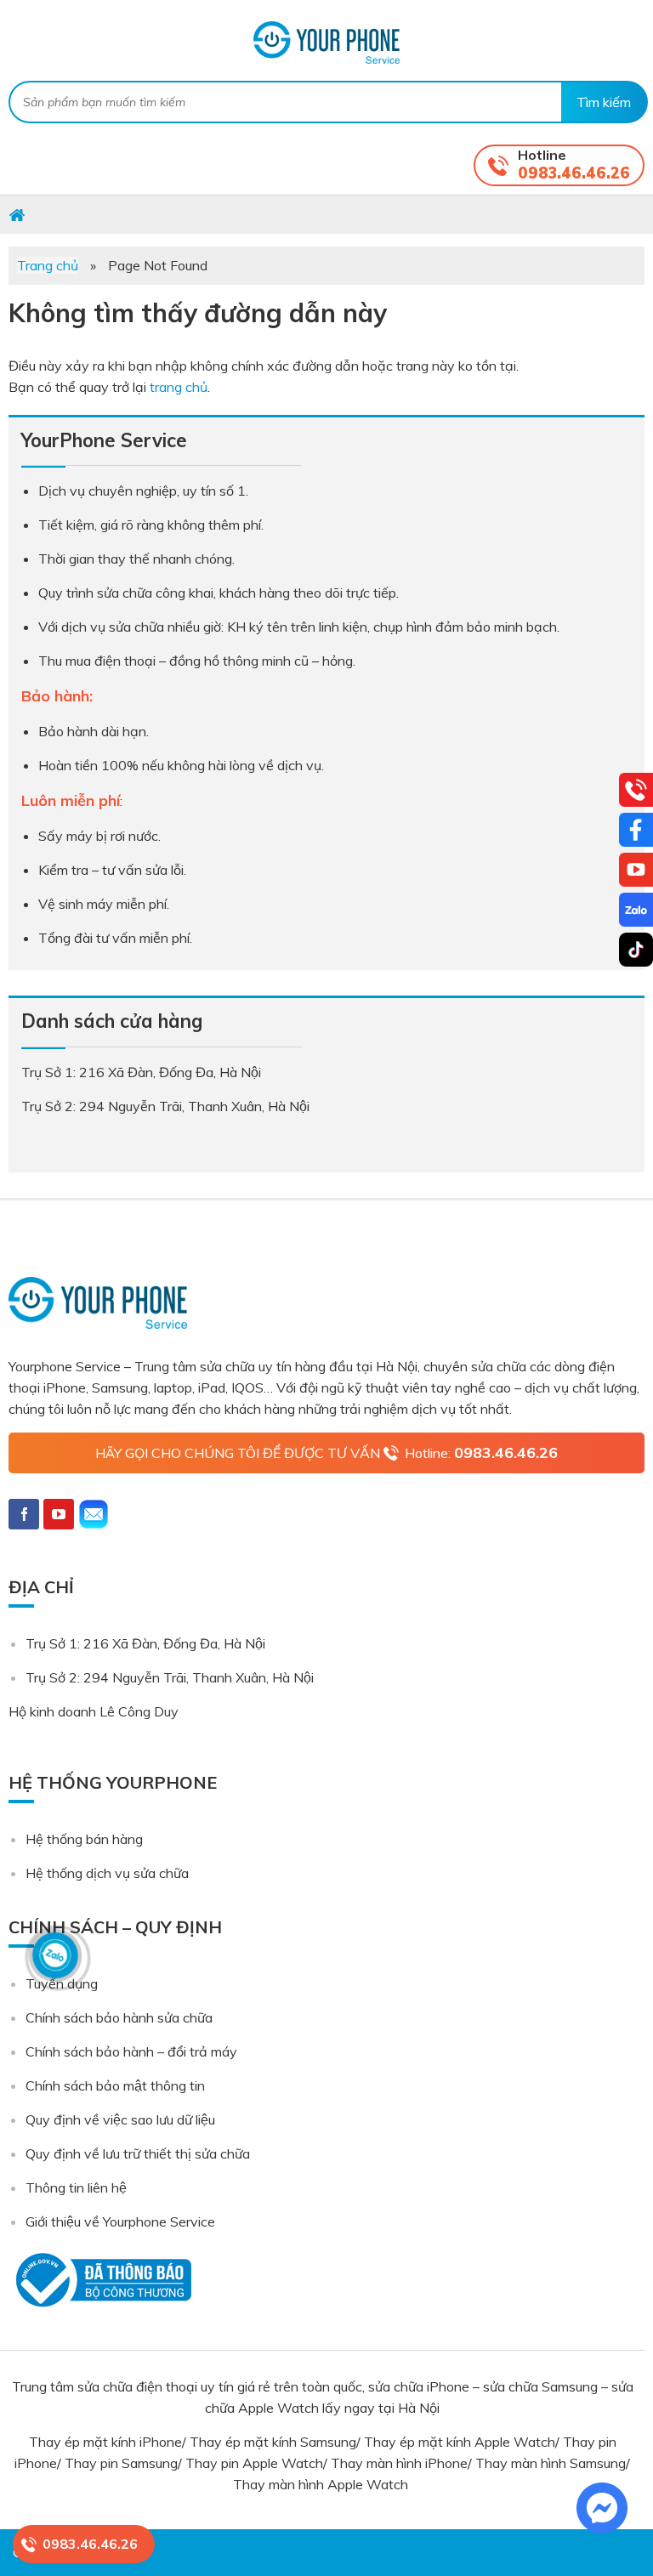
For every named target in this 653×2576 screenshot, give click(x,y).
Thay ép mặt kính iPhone (105, 2442)
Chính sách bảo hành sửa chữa (119, 2017)
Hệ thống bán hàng (84, 1839)
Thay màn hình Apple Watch (322, 2484)
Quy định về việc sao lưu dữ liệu (120, 2119)
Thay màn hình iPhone (399, 2463)
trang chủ (179, 387)
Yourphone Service (326, 43)
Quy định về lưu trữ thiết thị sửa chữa (138, 2153)
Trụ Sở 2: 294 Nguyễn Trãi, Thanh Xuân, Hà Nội (170, 1677)
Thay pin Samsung (121, 2463)
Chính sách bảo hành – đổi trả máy (131, 2051)
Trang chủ (48, 265)
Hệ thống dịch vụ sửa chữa (107, 1873)
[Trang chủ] (17, 214)
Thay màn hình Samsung (551, 2463)
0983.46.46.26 (574, 173)
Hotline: (481, 1453)
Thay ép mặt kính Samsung (273, 2442)
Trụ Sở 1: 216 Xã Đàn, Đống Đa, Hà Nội (145, 1643)
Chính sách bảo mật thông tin (115, 2085)
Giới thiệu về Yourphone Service (120, 2221)
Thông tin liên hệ (76, 2187)
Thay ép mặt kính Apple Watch (460, 2442)
